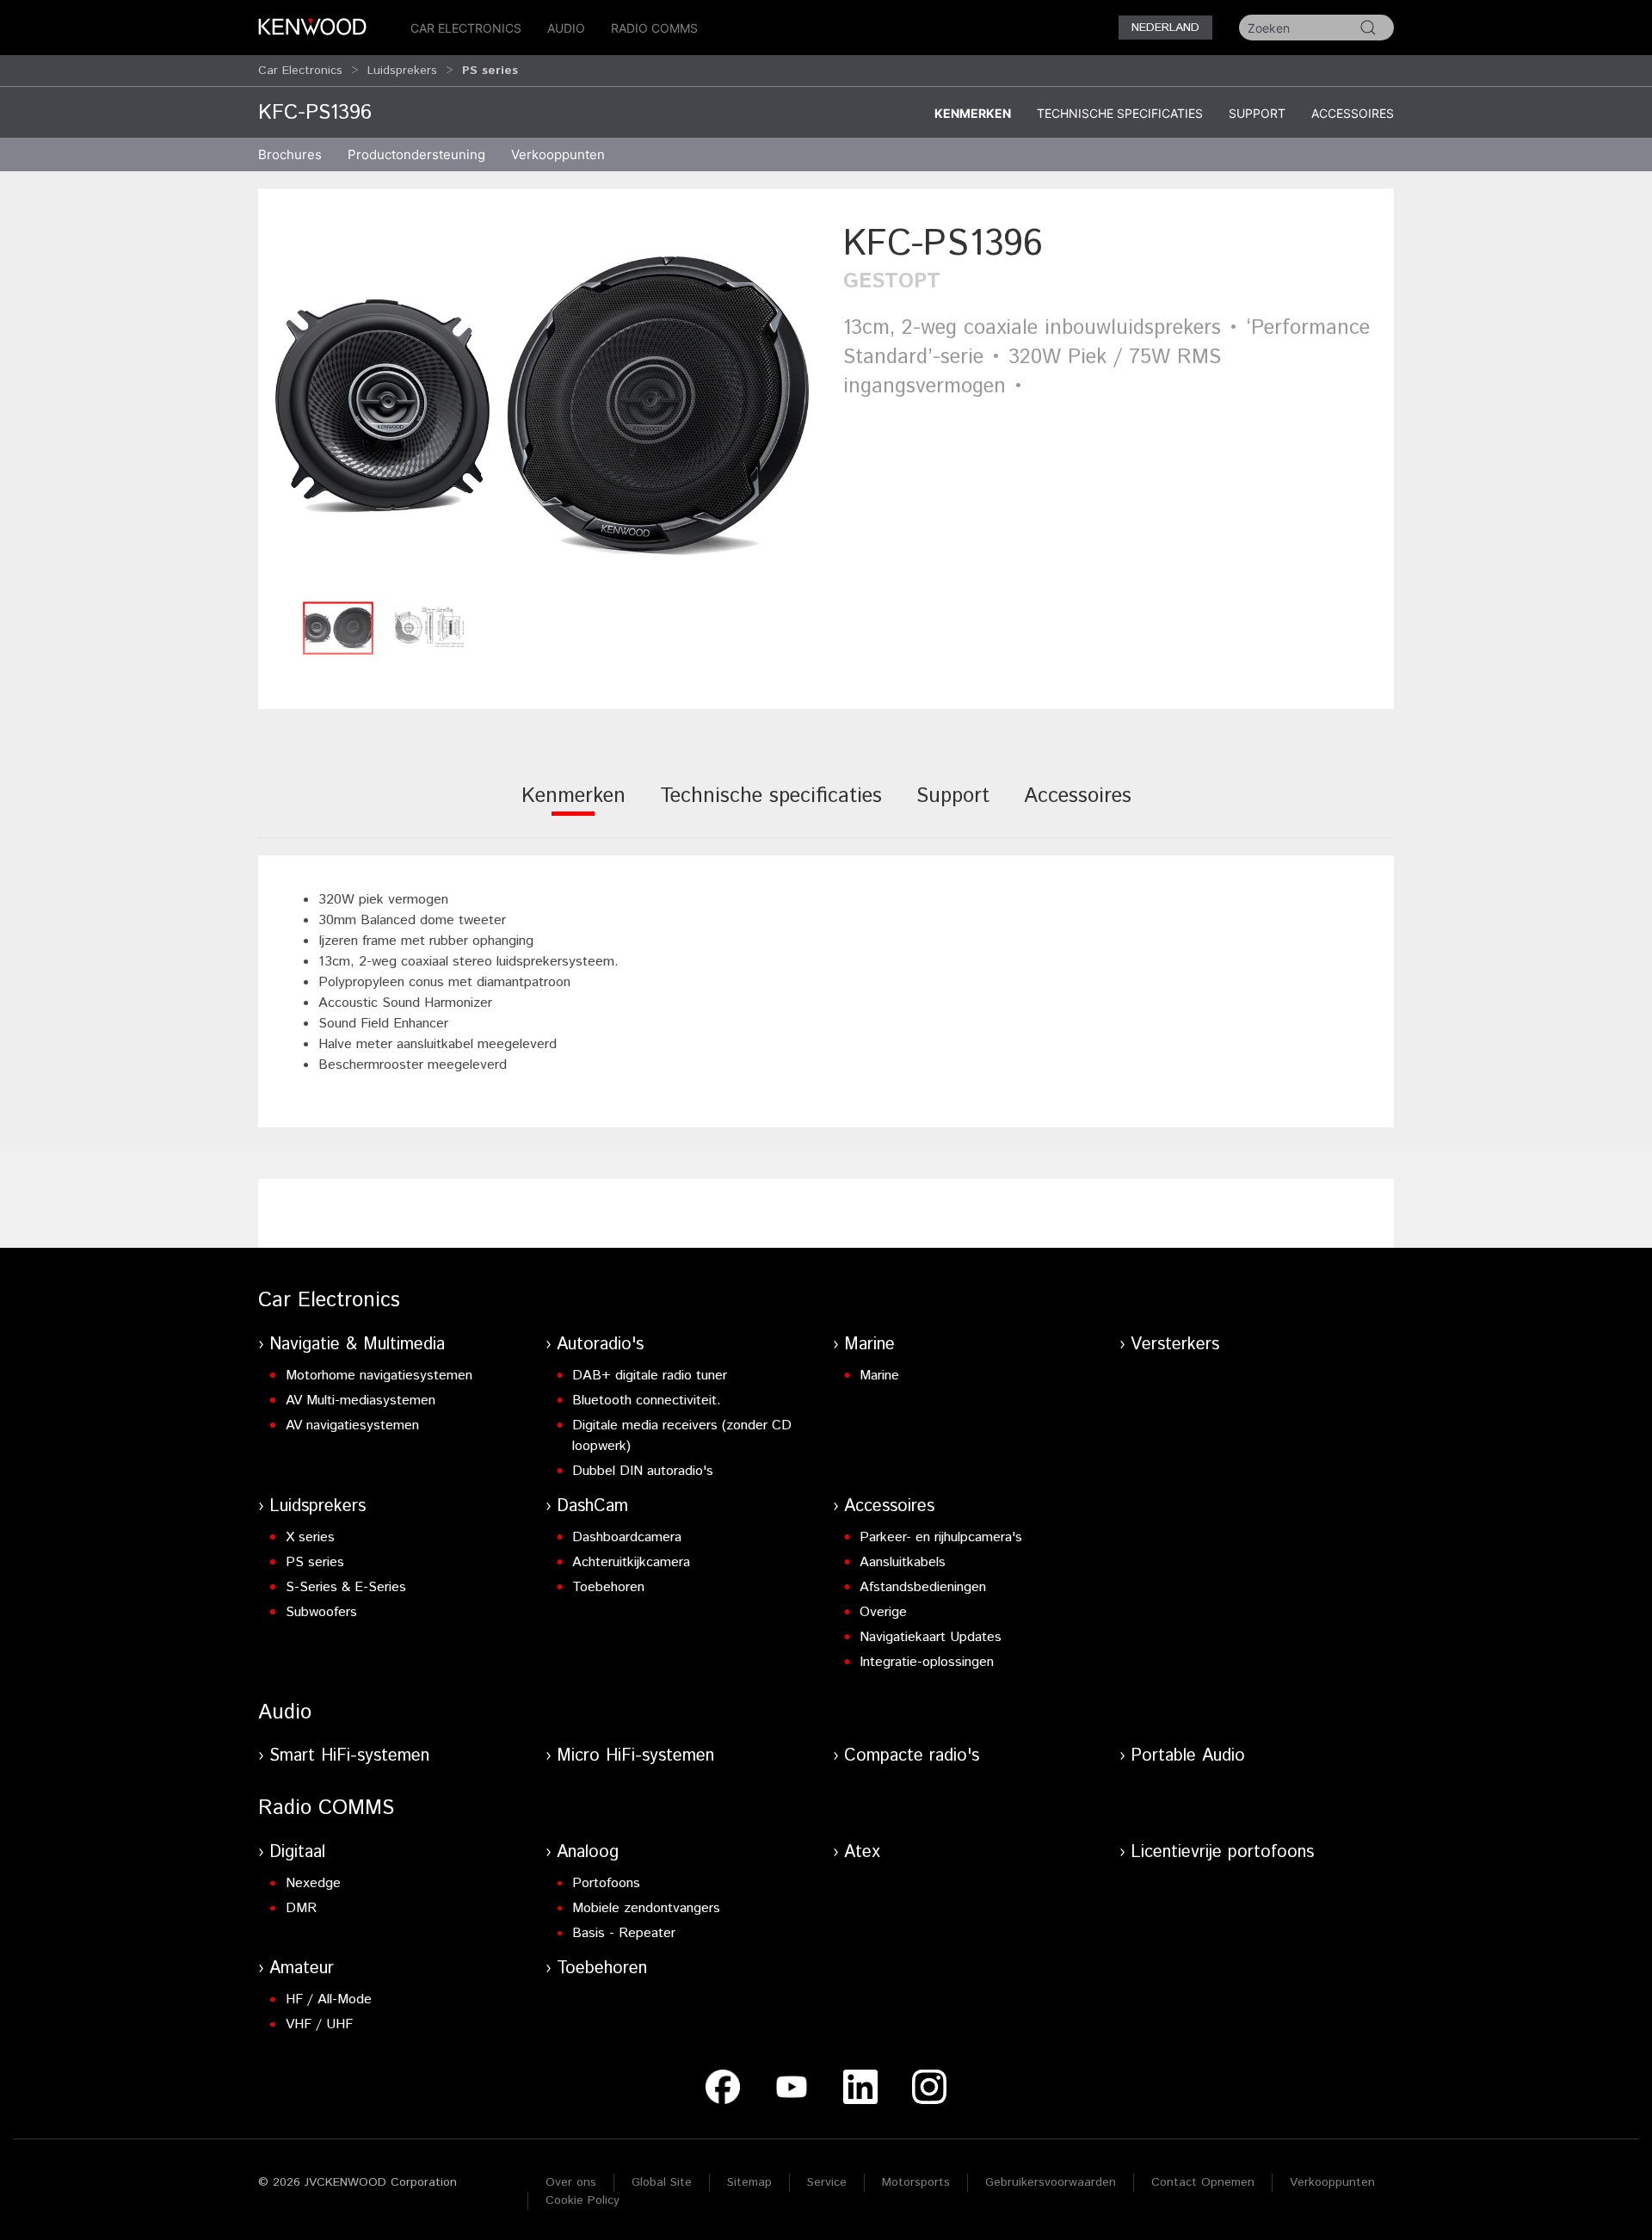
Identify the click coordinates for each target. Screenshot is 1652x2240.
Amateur (302, 1968)
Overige (883, 1612)
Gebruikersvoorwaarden (1051, 2182)
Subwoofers (321, 1612)
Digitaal (297, 1852)
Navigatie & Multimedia (357, 1345)
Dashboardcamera (627, 1537)
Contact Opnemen (1203, 2182)
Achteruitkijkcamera (631, 1562)
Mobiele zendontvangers (646, 1908)
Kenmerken (973, 113)
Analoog (588, 1852)
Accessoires (1353, 113)
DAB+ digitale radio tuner (650, 1376)
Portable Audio (1188, 1756)
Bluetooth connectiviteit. (647, 1401)
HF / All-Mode (329, 1999)
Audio (566, 28)
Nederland (1165, 28)
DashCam (592, 1506)
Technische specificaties (1120, 113)
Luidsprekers (402, 71)
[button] (542, 406)
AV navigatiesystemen (352, 1425)
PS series (315, 1562)
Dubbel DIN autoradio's (643, 1471)
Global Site (662, 2182)
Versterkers (1175, 1345)
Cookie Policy (583, 2200)
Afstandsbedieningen (923, 1587)
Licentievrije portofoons (1222, 1852)
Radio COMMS (654, 28)
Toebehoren (608, 1587)
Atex (862, 1852)
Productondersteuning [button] (416, 154)
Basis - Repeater (624, 1933)
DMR (301, 1908)
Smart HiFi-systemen (349, 1756)
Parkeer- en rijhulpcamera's (941, 1537)
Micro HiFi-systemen (635, 1756)
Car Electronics (466, 28)
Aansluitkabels (903, 1562)
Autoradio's (600, 1345)
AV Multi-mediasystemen (361, 1401)
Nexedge (313, 1883)
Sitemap (749, 2182)
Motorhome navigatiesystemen (379, 1376)
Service (827, 2182)
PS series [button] (490, 71)
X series (310, 1537)
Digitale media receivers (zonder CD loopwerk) (682, 1436)
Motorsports (916, 2182)
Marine (869, 1345)
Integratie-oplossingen (927, 1662)
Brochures (290, 154)
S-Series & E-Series (346, 1587)
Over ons (571, 2182)
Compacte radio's (912, 1756)
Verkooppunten (558, 154)
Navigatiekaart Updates (931, 1637)
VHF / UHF (319, 2024)
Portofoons (606, 1883)
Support (1257, 113)
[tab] (573, 808)
